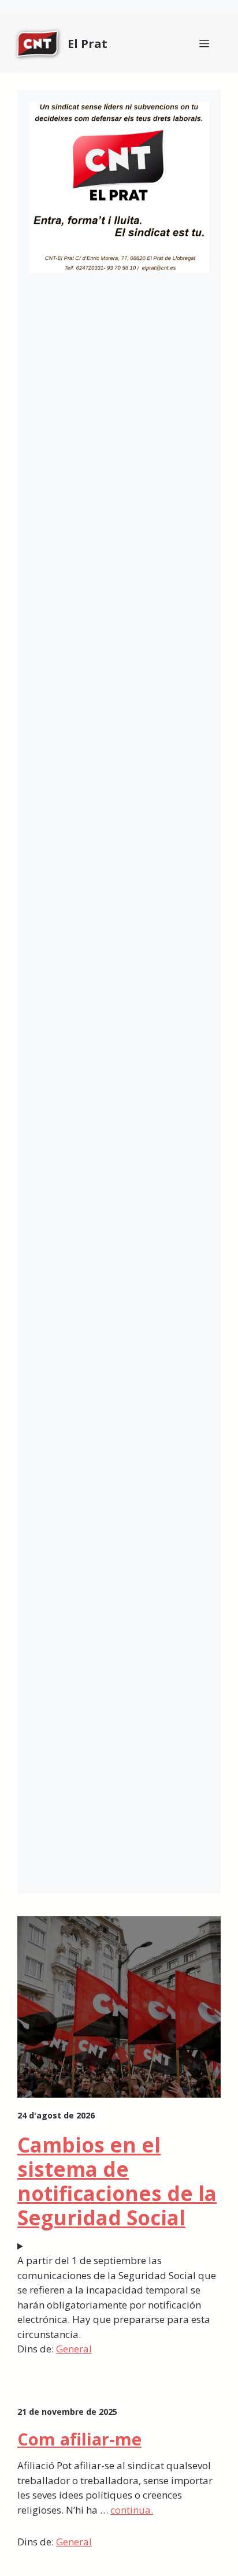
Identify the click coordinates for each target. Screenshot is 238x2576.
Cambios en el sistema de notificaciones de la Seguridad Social (117, 2181)
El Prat (88, 44)
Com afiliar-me (79, 2439)
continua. (132, 2510)
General (74, 2349)
